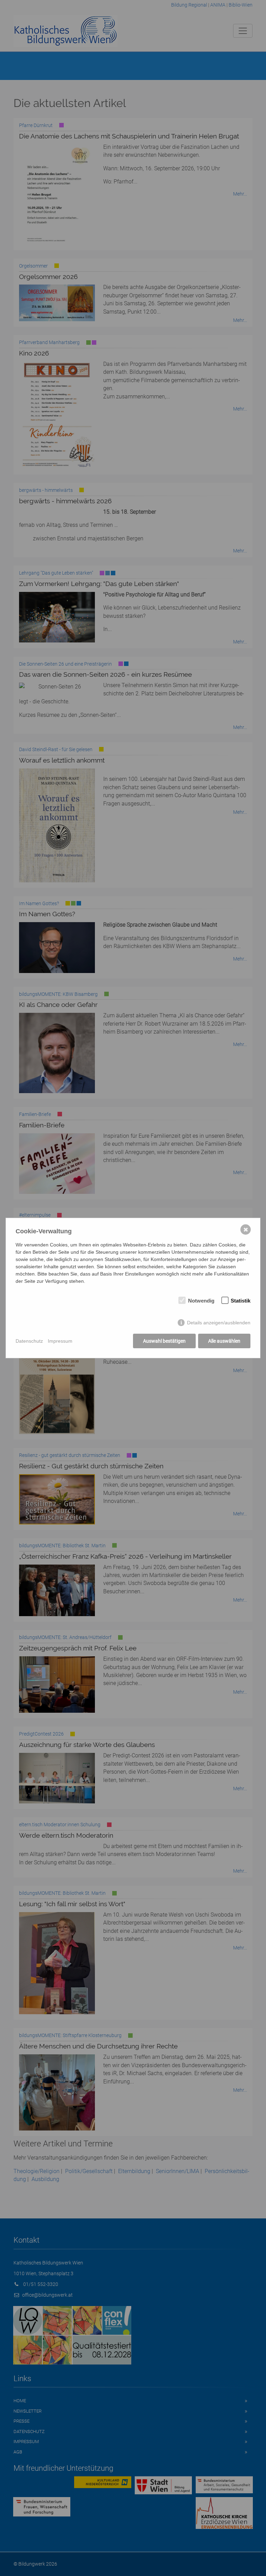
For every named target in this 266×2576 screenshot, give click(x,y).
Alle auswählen (224, 1341)
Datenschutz (29, 1341)
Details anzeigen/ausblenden (219, 1323)
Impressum (60, 1341)
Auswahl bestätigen (164, 1341)
